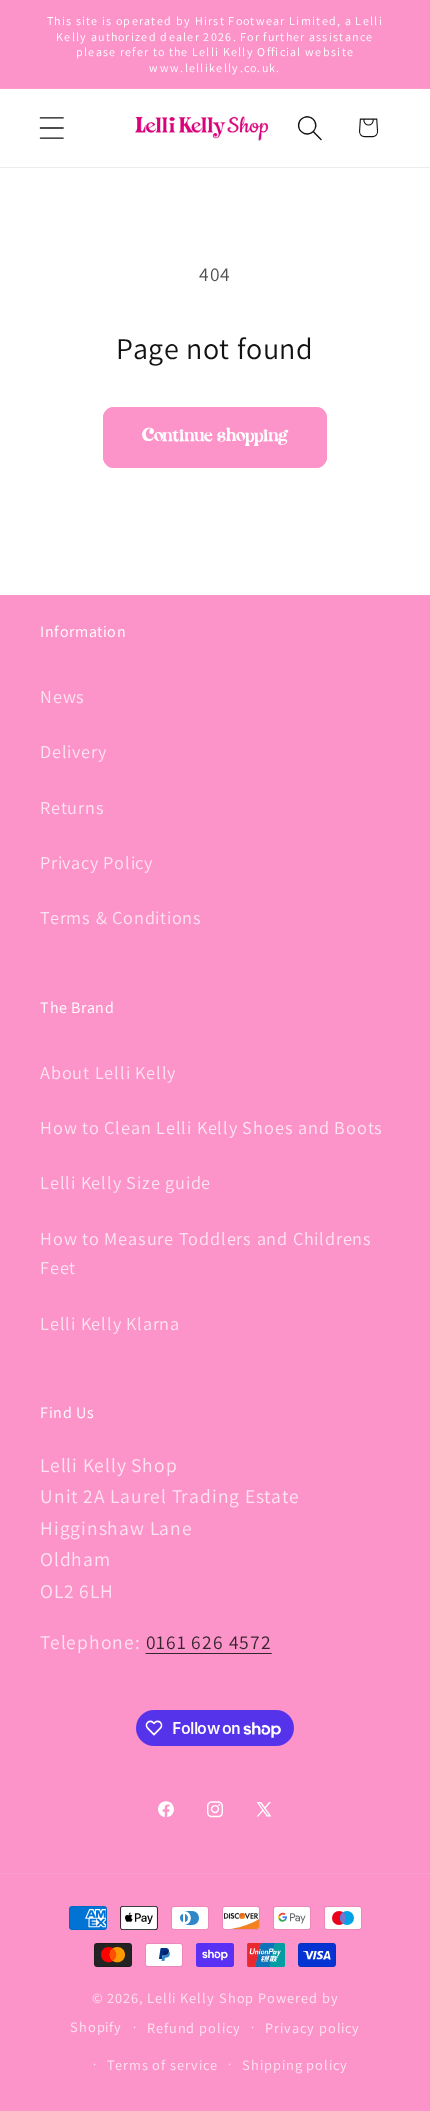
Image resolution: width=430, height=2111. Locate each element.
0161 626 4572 (209, 1642)
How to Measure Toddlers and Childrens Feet (206, 1252)
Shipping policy (295, 2064)
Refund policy (194, 2027)
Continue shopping (215, 437)
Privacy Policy (96, 862)
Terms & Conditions (121, 917)
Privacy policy (312, 2027)
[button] (51, 127)
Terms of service (162, 2064)
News (62, 696)
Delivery (73, 751)
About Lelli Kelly (108, 1072)
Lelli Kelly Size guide (125, 1182)
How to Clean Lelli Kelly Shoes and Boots (211, 1127)
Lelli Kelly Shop (201, 1997)
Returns (72, 807)
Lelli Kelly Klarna (110, 1323)
